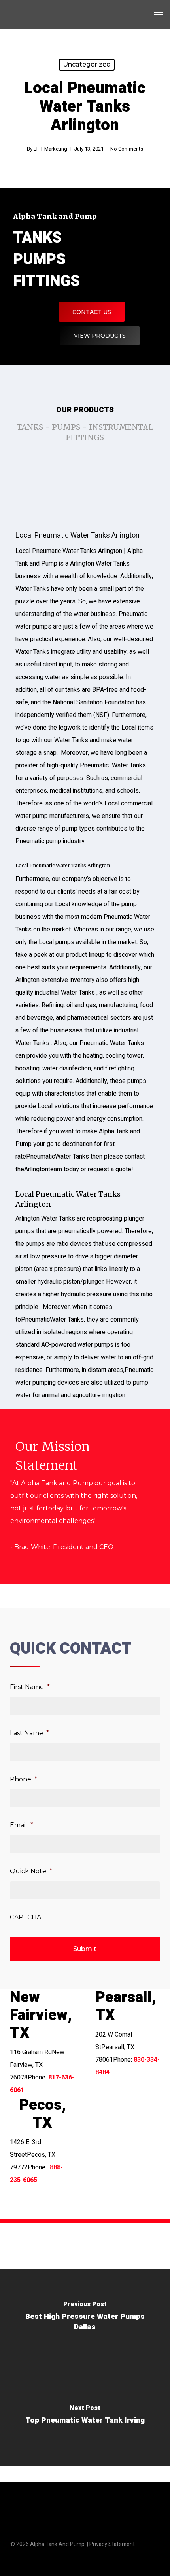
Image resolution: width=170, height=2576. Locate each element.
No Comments (127, 149)
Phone (24, 1779)
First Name (30, 1687)
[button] (159, 15)
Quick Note (31, 1871)
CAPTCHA (25, 1917)
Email (22, 1825)
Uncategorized (87, 64)
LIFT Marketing (50, 149)
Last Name (29, 1733)
